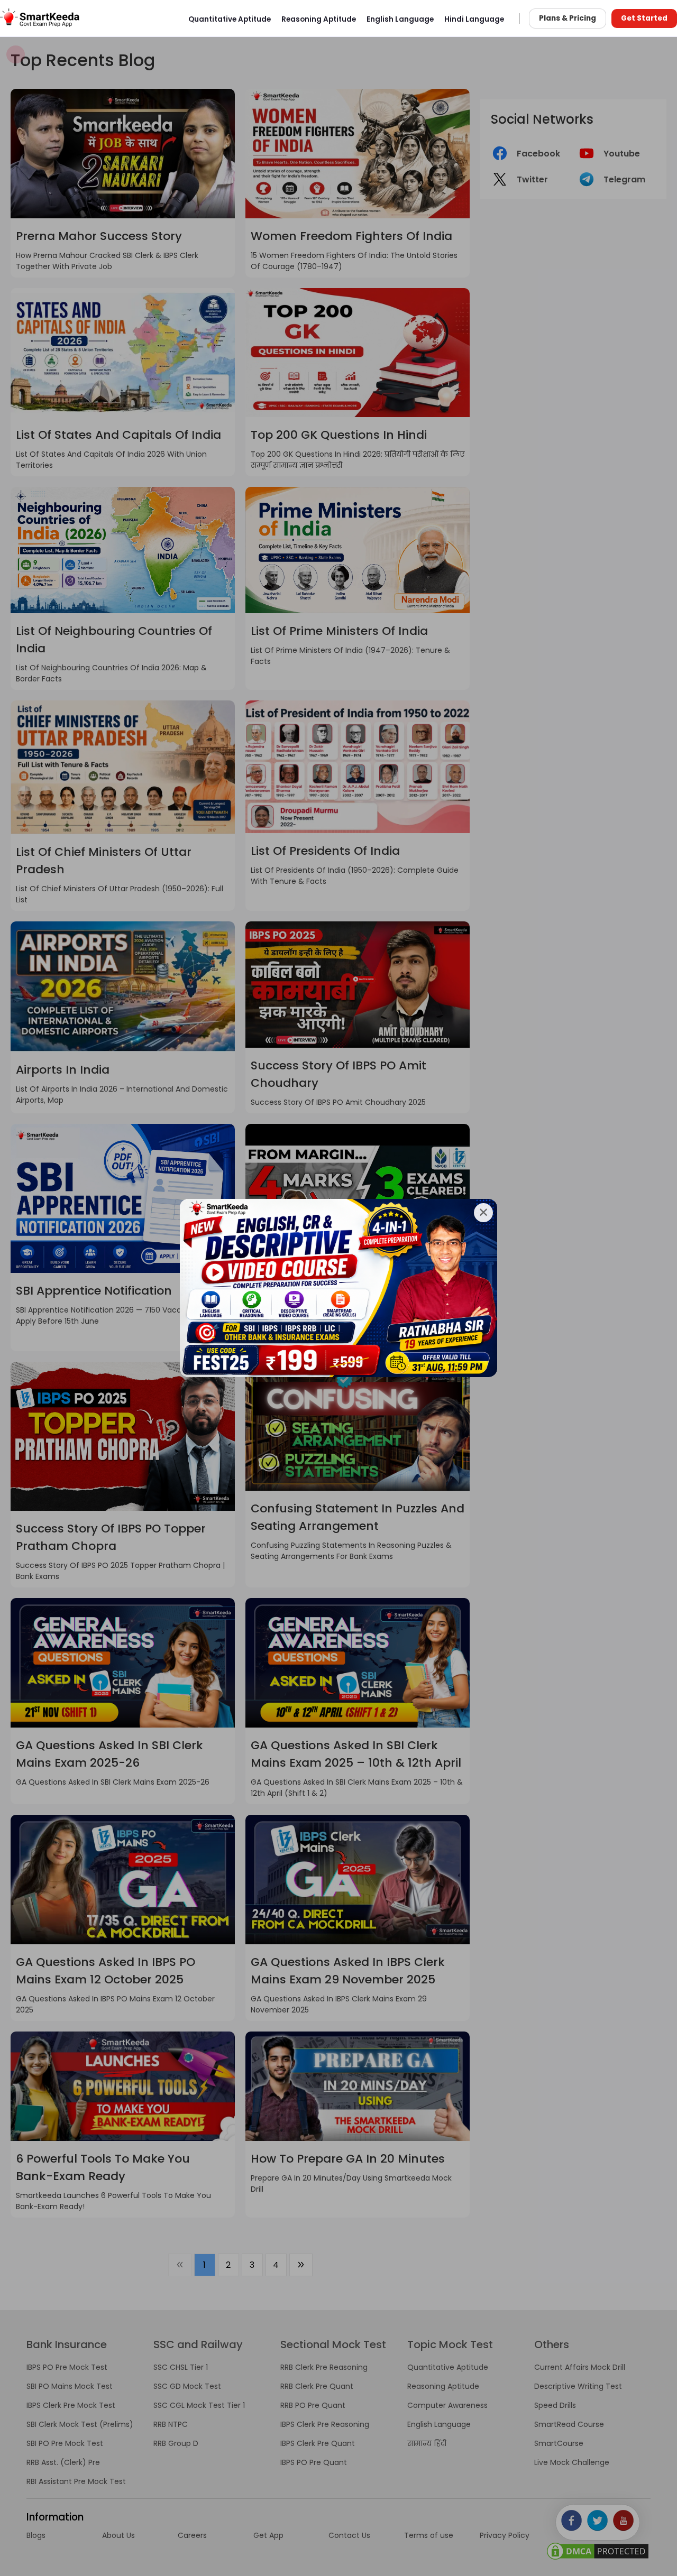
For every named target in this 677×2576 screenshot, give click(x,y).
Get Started (644, 18)
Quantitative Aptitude (230, 19)
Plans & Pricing (568, 18)
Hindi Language (474, 19)
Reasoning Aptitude (319, 19)
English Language (400, 19)
